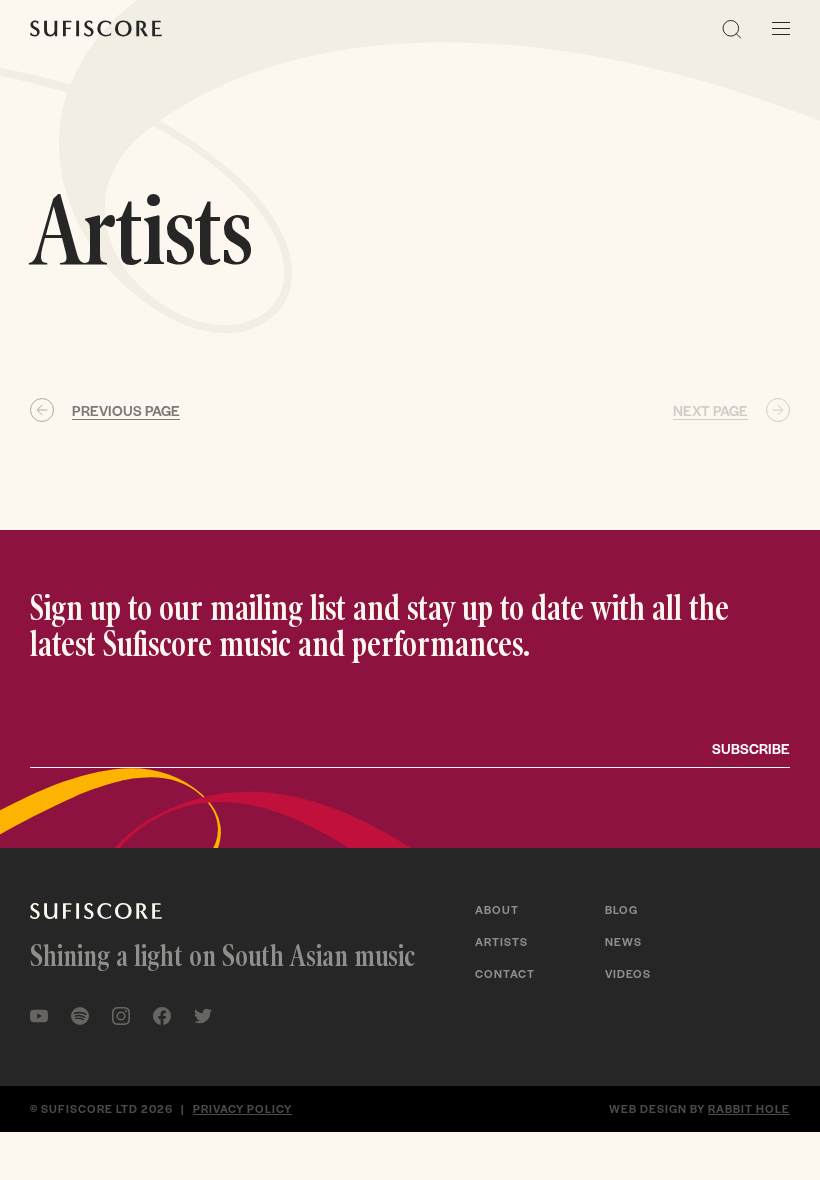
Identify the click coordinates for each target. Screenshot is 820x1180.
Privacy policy (242, 1108)
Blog (621, 909)
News (623, 941)
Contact (505, 973)
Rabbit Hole (749, 1108)
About (497, 909)
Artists (501, 941)
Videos (628, 973)
